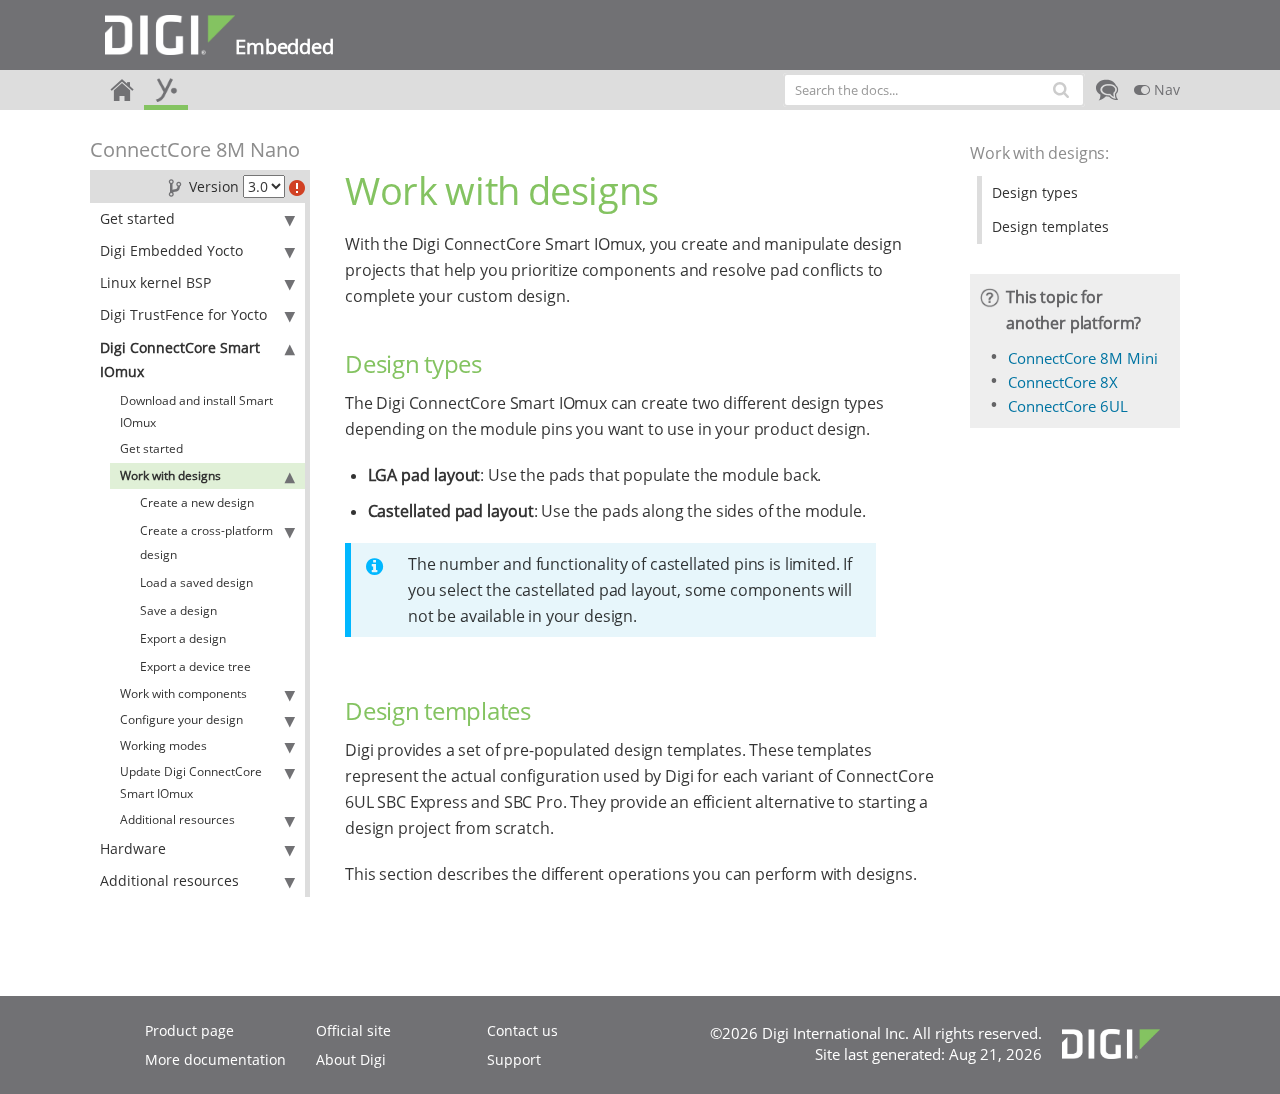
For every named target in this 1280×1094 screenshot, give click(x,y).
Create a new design (197, 502)
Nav (1165, 89)
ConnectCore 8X (1063, 382)
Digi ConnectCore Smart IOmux (180, 359)
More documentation (215, 1059)
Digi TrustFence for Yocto (183, 314)
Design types (1035, 192)
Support (514, 1059)
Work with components (183, 693)
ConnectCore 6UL (1068, 406)
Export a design (183, 638)
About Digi (351, 1059)
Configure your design (181, 719)
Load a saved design (196, 582)
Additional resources (177, 819)
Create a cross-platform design (206, 542)
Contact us (522, 1030)
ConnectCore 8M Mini (1083, 358)
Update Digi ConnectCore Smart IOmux (191, 782)
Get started (137, 218)
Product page (189, 1030)
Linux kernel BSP (155, 282)
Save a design (178, 610)
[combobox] (934, 90)
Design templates (1050, 226)
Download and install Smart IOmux (196, 411)
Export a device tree (195, 666)
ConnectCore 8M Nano (195, 149)
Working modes (163, 745)
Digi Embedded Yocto (171, 250)
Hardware (133, 848)
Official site (353, 1030)
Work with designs (170, 475)
